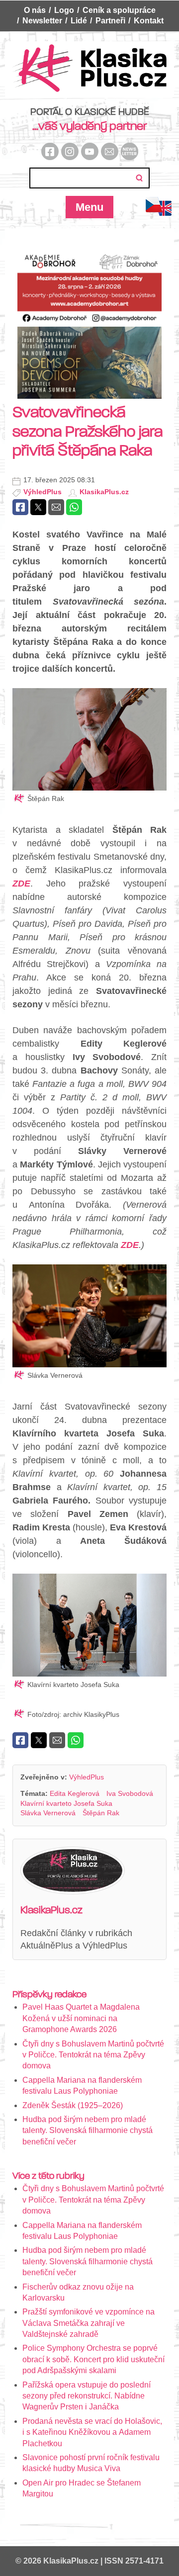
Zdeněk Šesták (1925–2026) (73, 2105)
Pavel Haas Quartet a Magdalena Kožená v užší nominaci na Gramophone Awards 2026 (81, 2018)
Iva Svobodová (130, 1793)
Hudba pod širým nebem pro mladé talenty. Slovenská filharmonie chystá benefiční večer (88, 2131)
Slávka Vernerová (48, 1813)
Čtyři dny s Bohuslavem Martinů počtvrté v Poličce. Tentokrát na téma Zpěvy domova (93, 2055)
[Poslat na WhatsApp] (74, 507)
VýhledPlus (43, 492)
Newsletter (42, 21)
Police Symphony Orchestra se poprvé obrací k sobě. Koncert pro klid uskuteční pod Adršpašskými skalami (93, 2359)
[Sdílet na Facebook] (20, 507)
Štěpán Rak (101, 1813)
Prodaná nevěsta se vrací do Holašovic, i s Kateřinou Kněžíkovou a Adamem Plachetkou (92, 2432)
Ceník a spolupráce (119, 10)
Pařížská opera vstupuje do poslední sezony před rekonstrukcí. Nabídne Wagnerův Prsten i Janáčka (87, 2396)
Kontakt (149, 21)
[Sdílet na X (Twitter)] (38, 507)
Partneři (110, 21)
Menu (89, 207)
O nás (35, 10)
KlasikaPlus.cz (104, 492)
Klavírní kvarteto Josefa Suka (66, 1803)
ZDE (21, 884)
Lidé (79, 21)
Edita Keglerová (75, 1793)
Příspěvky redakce (49, 1994)
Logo (64, 10)
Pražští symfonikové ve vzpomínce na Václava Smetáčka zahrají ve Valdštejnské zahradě (89, 2323)
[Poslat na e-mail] (56, 507)
